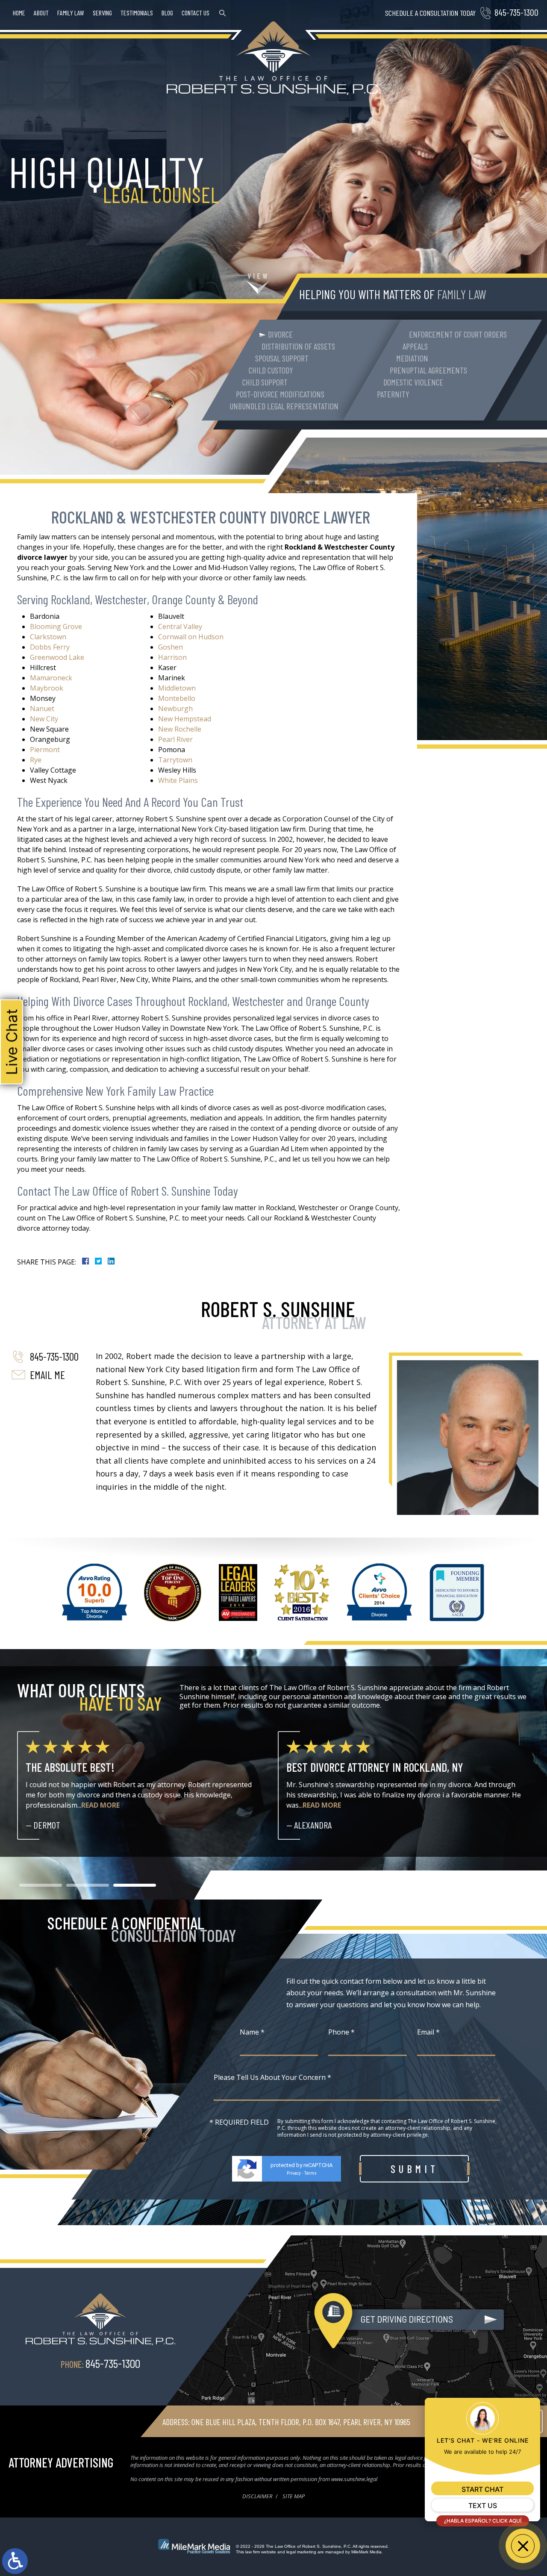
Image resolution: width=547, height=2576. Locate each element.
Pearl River (175, 739)
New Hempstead (185, 719)
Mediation (412, 358)
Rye (36, 760)
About (41, 13)
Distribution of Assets (298, 346)
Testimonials (137, 13)
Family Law (71, 13)
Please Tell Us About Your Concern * (272, 2077)
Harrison (172, 657)
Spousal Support (282, 358)
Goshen (171, 647)
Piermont (45, 750)
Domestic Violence (413, 382)
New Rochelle (180, 729)
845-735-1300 (516, 12)
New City (44, 719)
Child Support (265, 382)
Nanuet (42, 709)
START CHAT (482, 2489)
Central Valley (180, 626)
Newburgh (175, 709)
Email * (428, 2032)
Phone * (341, 2032)
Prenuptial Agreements (428, 370)
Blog (167, 13)
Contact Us (196, 13)
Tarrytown (175, 760)
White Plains (178, 780)
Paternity (393, 394)
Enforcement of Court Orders (458, 334)
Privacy (294, 2173)
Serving (102, 13)
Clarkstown (48, 637)
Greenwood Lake (57, 657)
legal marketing (301, 2552)
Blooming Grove (56, 626)
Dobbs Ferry (50, 647)
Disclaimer (257, 2496)
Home (19, 13)
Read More (61, 1805)
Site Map (294, 2496)
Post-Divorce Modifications (280, 394)
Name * (252, 2032)
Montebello (177, 698)
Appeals (415, 346)
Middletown (177, 688)
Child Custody (271, 370)
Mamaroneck (51, 678)
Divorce (280, 334)
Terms (310, 2173)
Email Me (47, 1375)
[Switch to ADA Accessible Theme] (15, 2561)
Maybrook (47, 688)
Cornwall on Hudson (191, 637)
